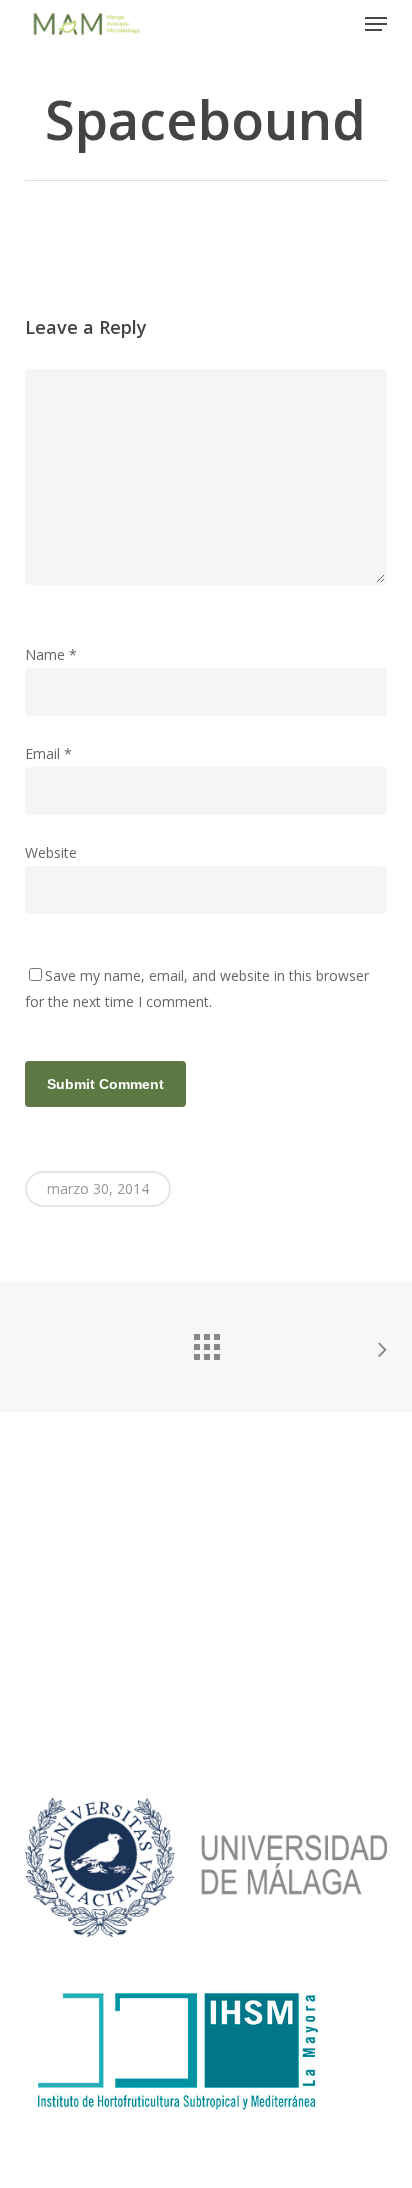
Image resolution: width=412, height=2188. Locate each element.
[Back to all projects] (206, 1342)
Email (48, 753)
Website (51, 852)
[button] (376, 24)
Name (51, 654)
